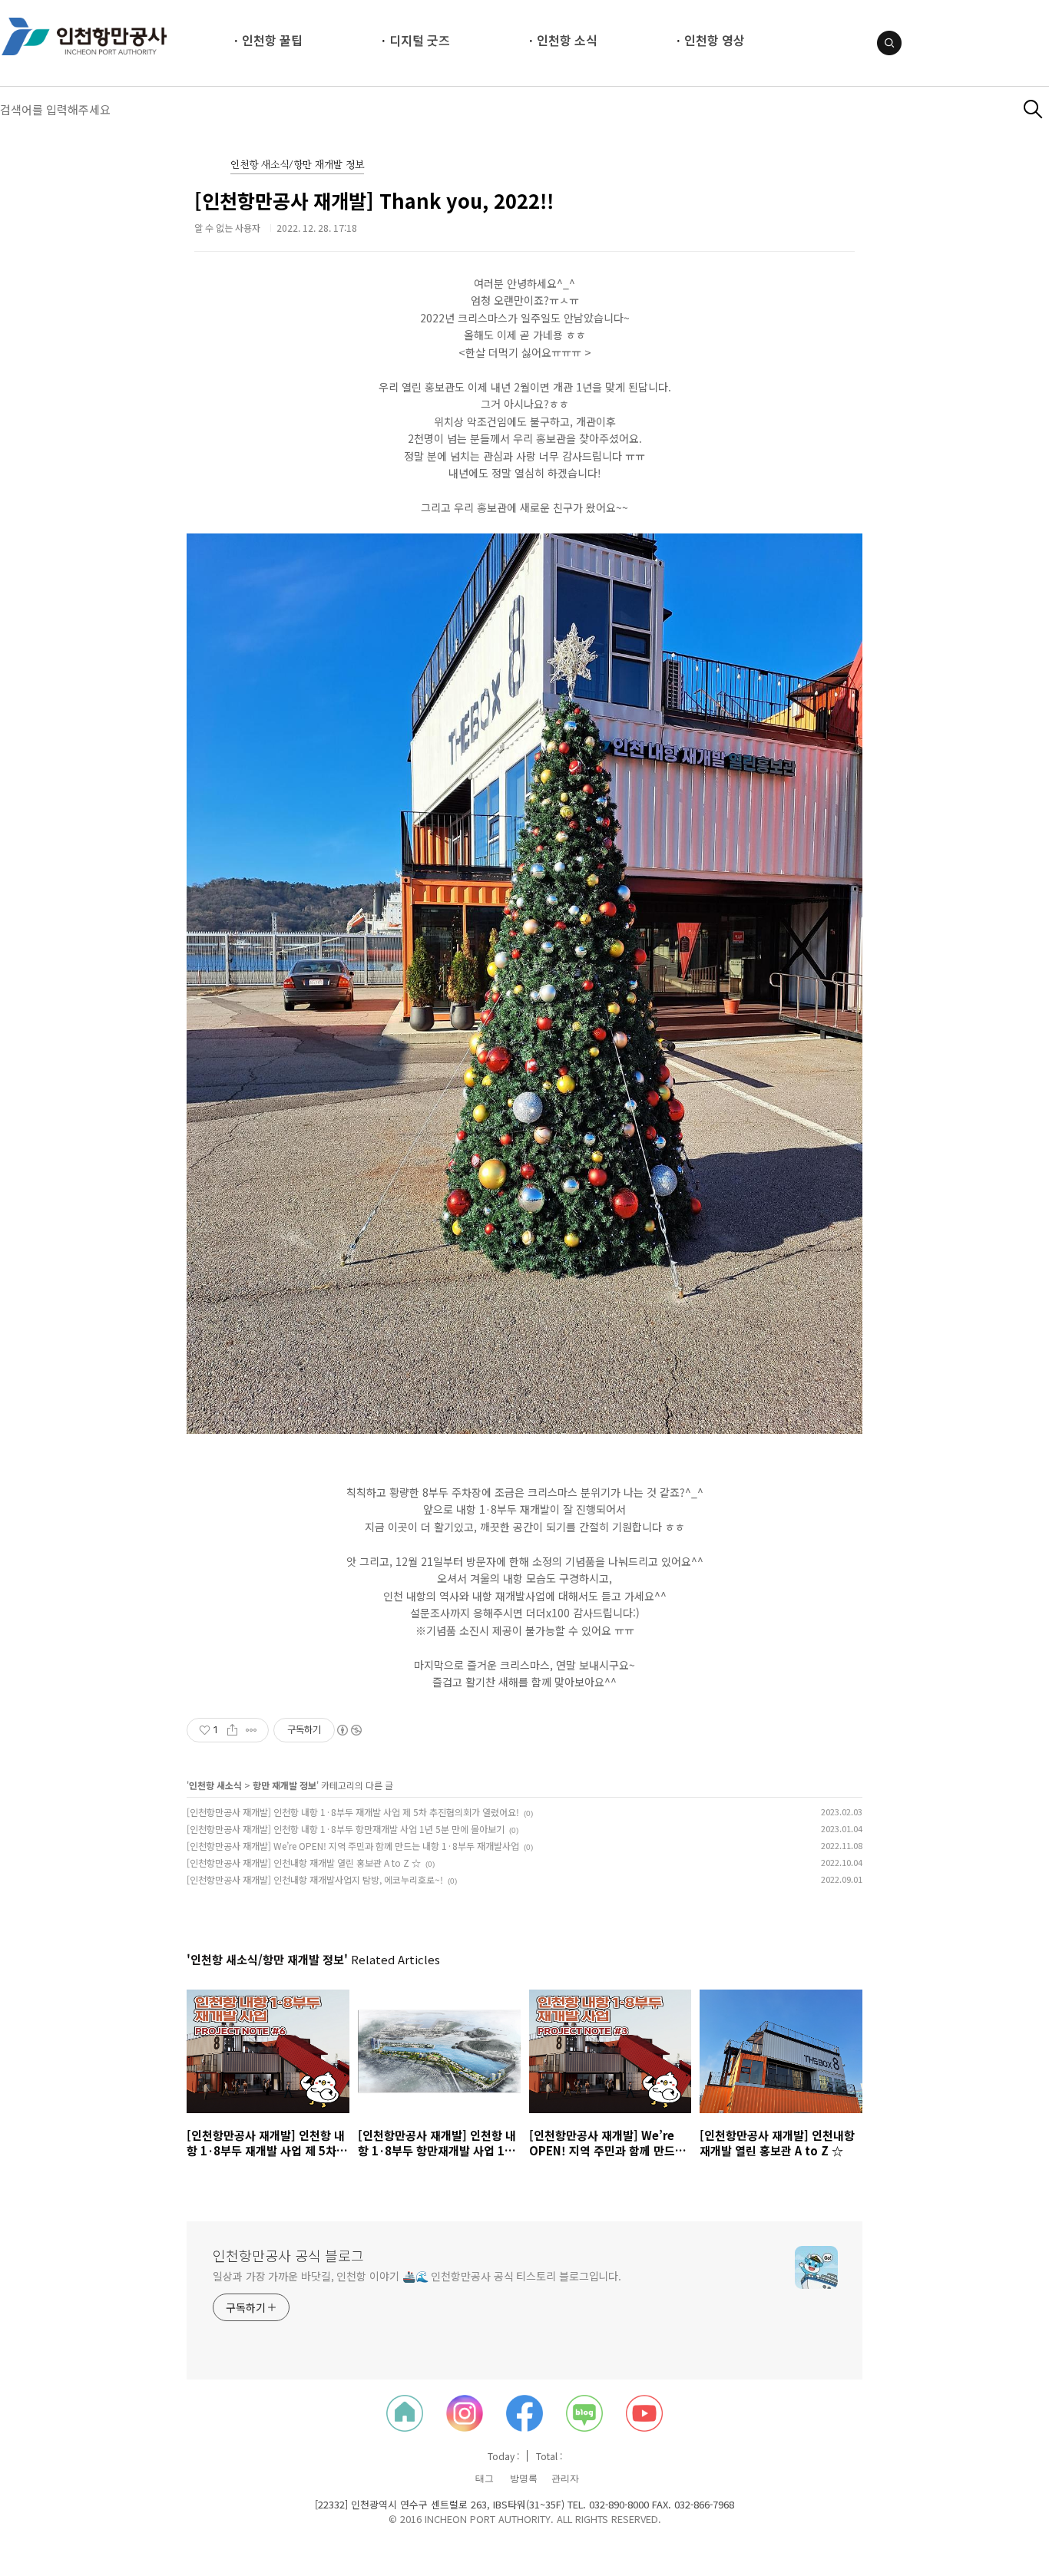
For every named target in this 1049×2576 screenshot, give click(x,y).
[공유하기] (232, 1730)
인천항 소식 (567, 40)
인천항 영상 (715, 40)
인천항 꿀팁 (272, 40)
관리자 (565, 2479)
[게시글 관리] (251, 1730)
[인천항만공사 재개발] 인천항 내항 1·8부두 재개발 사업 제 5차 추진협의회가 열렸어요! (353, 1812)
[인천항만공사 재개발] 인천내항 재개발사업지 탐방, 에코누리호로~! (315, 1879)
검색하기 (1033, 109)
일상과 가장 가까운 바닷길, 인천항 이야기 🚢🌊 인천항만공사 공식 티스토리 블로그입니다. (417, 2276)
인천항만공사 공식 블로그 (288, 2255)
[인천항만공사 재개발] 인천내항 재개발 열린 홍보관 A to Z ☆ (304, 1863)
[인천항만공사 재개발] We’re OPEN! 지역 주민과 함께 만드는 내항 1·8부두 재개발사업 (353, 1846)
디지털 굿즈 (420, 40)
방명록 (524, 2479)
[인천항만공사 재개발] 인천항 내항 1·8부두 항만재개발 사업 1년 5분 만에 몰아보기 (346, 1829)
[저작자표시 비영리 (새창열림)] (349, 1730)
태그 (485, 2479)
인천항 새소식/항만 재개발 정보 (297, 165)
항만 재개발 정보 (285, 1785)
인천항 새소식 (215, 1785)
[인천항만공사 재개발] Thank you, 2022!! (374, 200)
